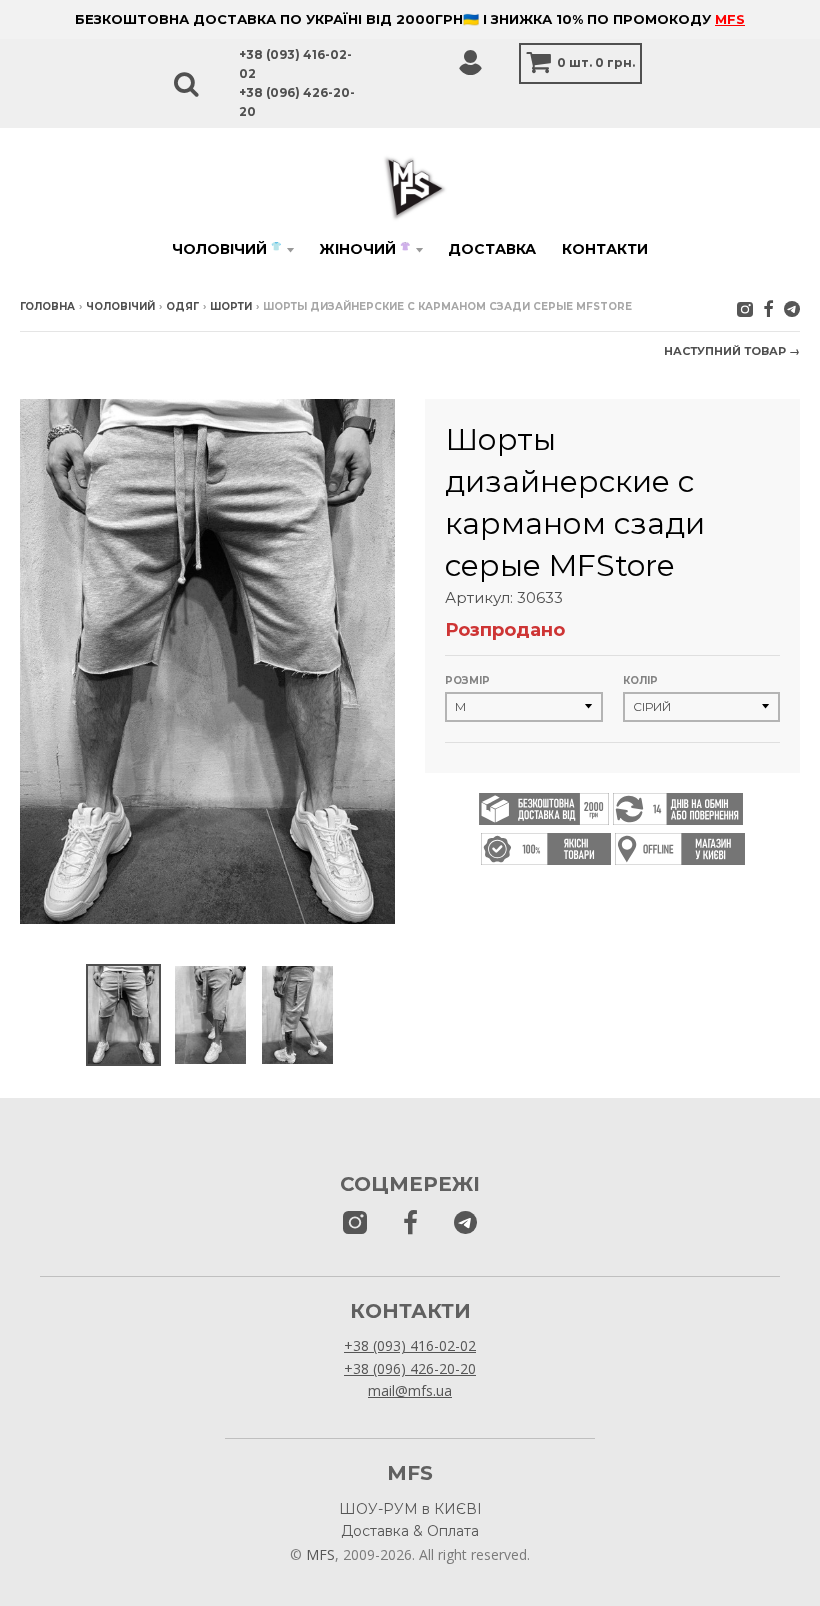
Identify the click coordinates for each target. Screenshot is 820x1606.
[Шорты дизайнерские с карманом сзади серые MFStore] (123, 1015)
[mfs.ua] (745, 308)
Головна (47, 306)
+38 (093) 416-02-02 (410, 1345)
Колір (640, 680)
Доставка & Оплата (410, 1531)
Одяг (182, 306)
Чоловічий (226, 249)
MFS (730, 19)
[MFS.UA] (792, 308)
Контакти (605, 249)
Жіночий (364, 249)
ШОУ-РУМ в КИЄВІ (410, 1509)
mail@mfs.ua (410, 1390)
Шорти (231, 306)
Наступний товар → (732, 351)
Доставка (492, 249)
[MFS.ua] (768, 308)
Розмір (467, 680)
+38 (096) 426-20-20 (410, 1368)
